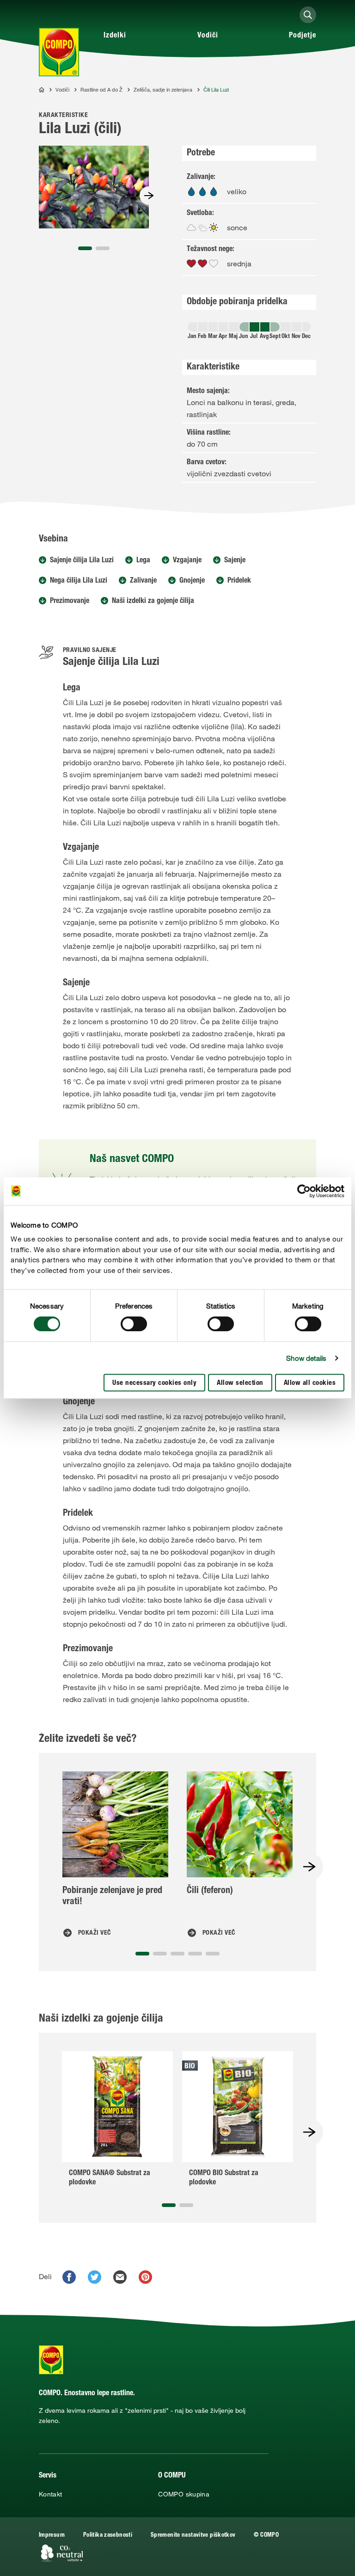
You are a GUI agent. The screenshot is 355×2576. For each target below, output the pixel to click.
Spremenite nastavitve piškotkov (193, 2536)
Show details (306, 1358)
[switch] (134, 1324)
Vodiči (208, 36)
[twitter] (95, 2277)
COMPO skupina (184, 2494)
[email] (120, 2277)
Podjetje (303, 36)
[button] (85, 248)
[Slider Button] (149, 196)
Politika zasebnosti (108, 2536)
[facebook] (69, 2277)
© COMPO (266, 2536)
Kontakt (51, 2494)
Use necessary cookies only (154, 1383)
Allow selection (240, 1383)
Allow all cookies (310, 1383)
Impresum (52, 2536)
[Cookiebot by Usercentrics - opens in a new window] (304, 1191)
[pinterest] (145, 2277)
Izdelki (115, 36)
